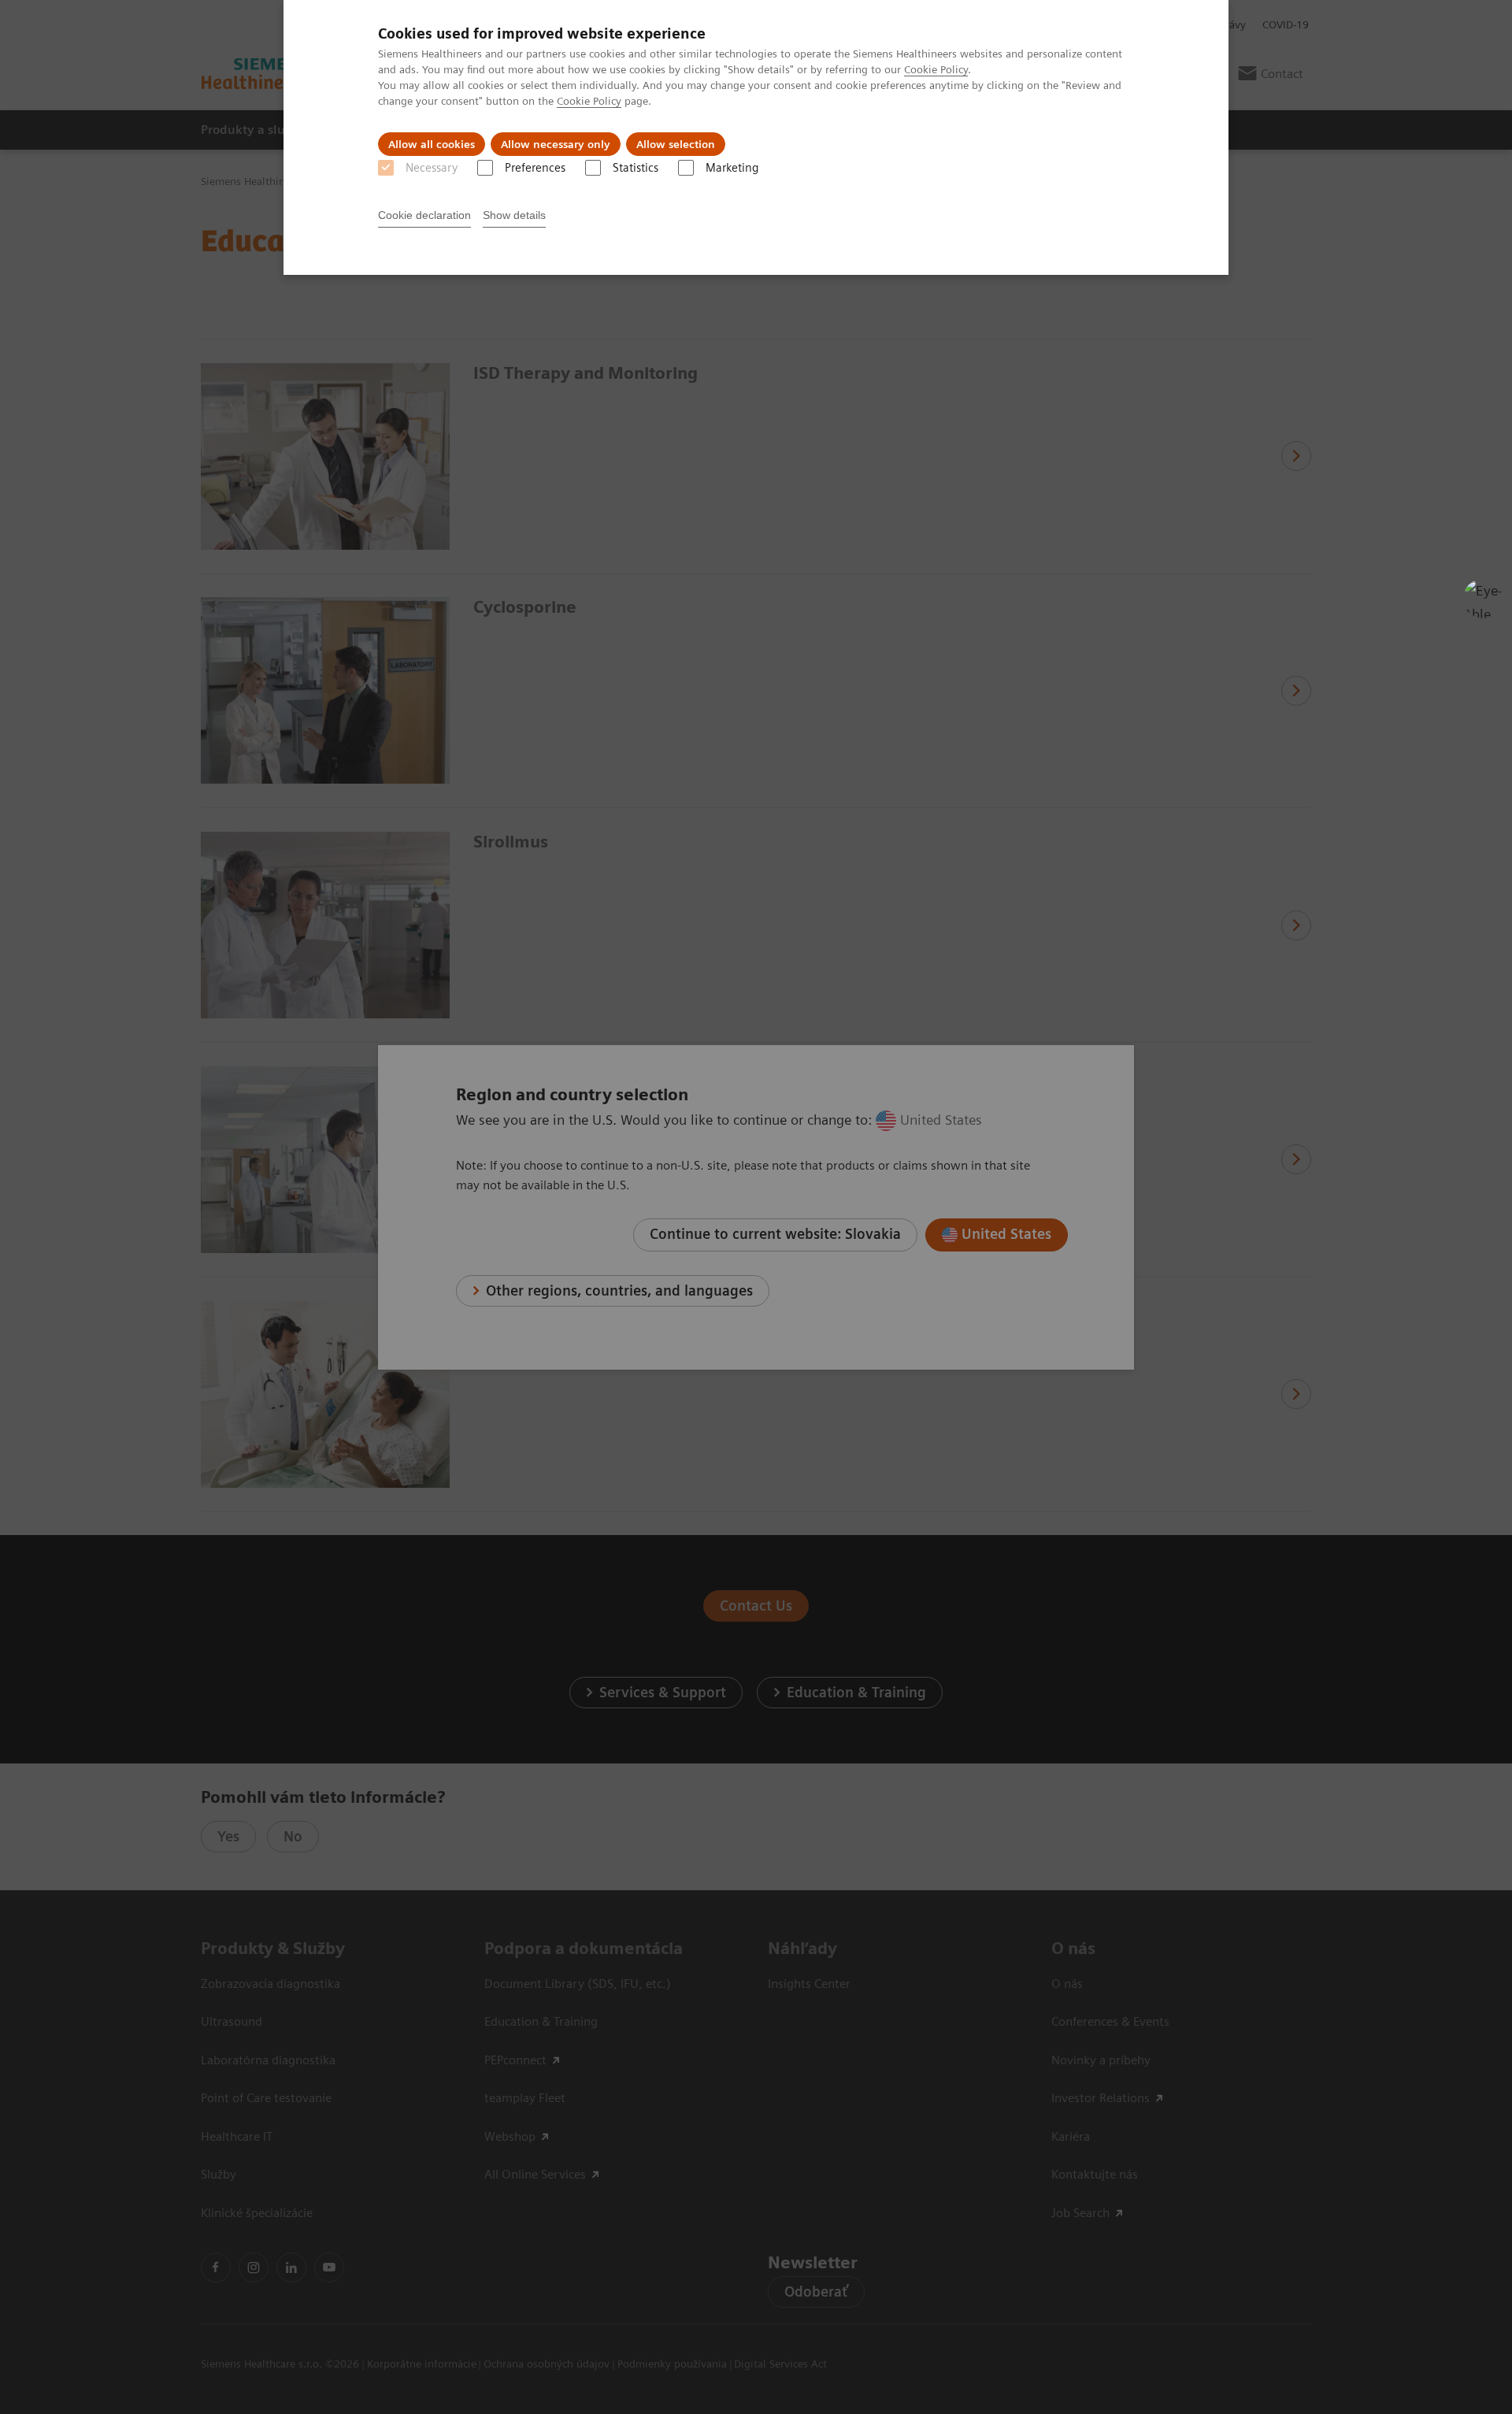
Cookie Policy (936, 69)
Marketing (732, 168)
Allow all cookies (432, 144)
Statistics (636, 168)
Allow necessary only (556, 144)
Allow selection (676, 144)
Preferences (535, 168)
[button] (1483, 599)
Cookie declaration (424, 215)
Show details (514, 215)
